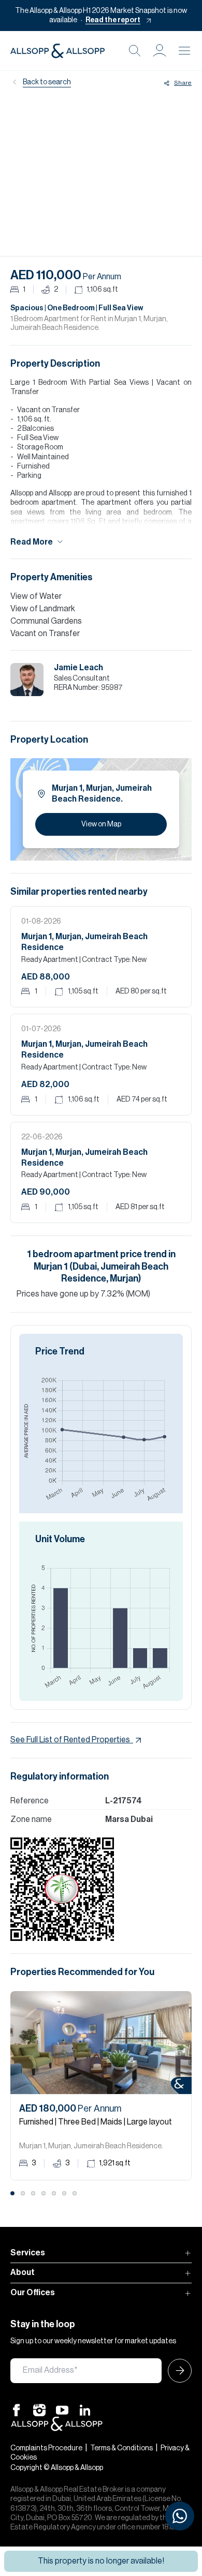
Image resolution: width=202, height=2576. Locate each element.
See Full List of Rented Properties (70, 1740)
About (23, 2272)
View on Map (101, 824)
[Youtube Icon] (62, 2409)
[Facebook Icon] (17, 2409)
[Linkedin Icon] (85, 2409)
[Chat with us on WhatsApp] (180, 2516)
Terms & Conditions (121, 2448)
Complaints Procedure (46, 2448)
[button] (160, 51)
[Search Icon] (135, 51)
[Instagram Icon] (39, 2409)
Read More (32, 542)
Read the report (113, 20)
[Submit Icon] (177, 2371)
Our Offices (33, 2293)
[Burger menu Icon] (184, 51)
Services (28, 2253)
